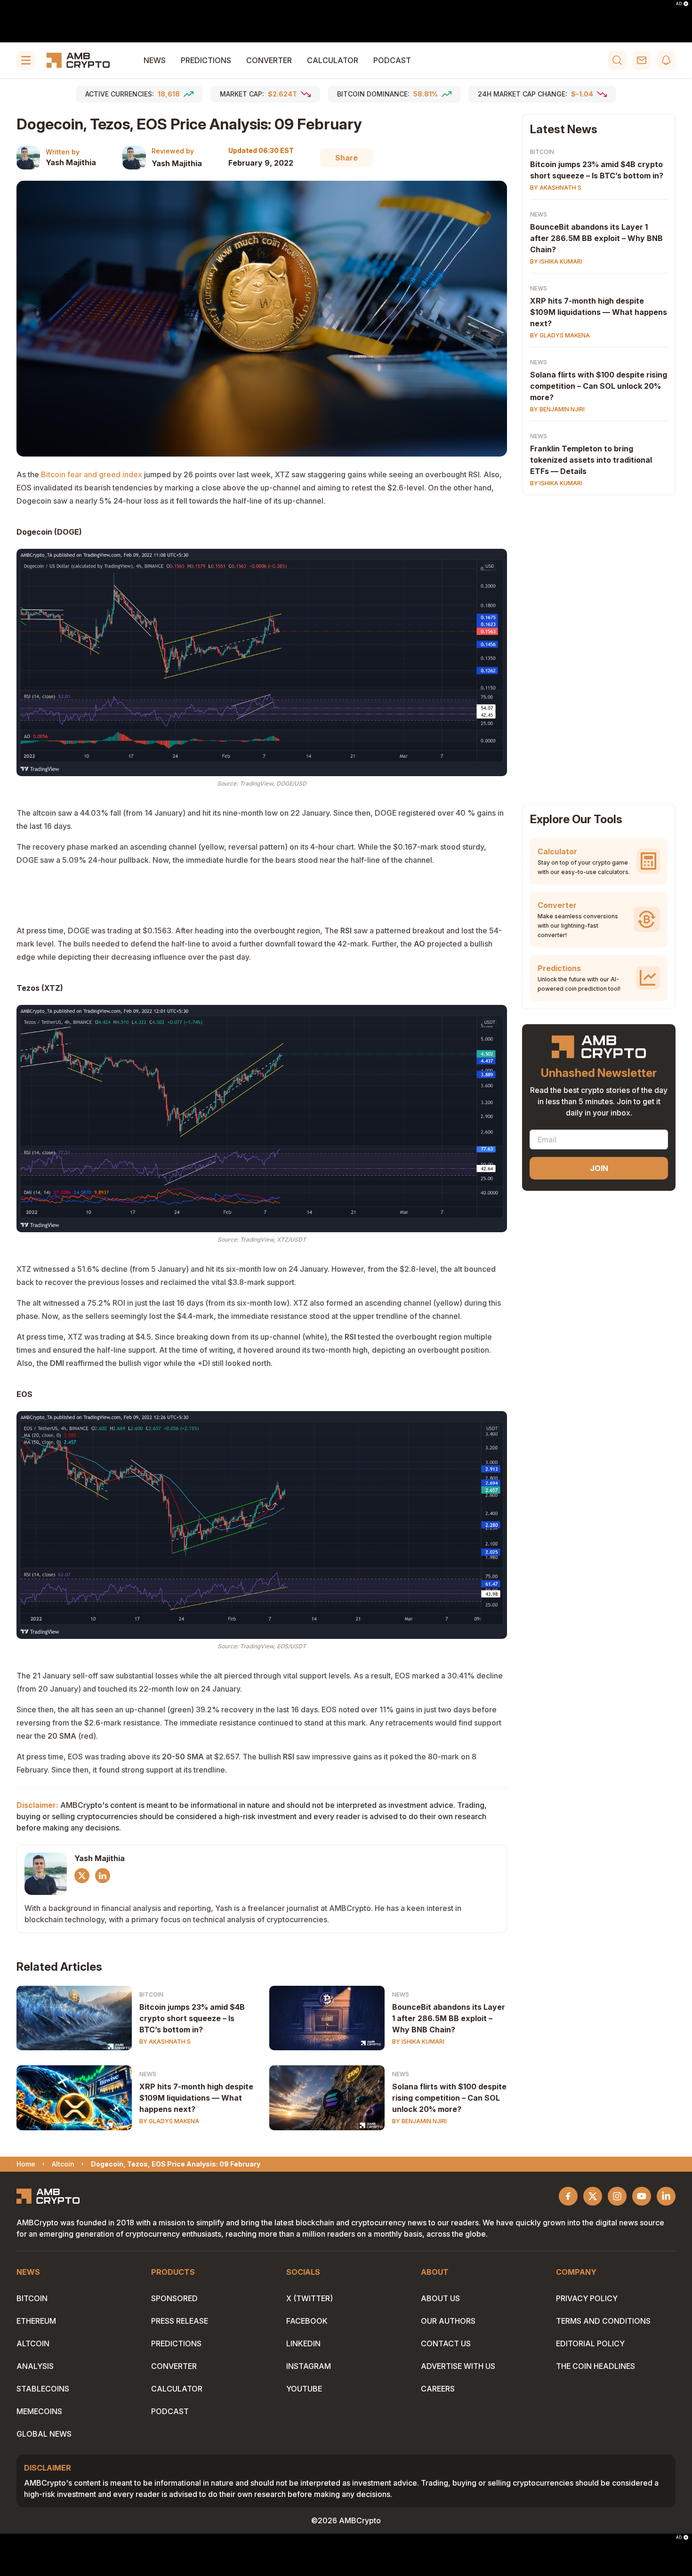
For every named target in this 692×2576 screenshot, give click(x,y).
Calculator (333, 60)
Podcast (392, 60)
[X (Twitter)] (82, 1876)
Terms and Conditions (603, 2321)
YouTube (304, 2389)
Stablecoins (43, 2389)
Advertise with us (458, 2366)
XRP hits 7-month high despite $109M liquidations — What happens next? (196, 2098)
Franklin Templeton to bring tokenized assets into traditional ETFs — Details (591, 460)
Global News (44, 2434)
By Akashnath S (165, 2042)
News (155, 60)
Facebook (307, 2321)
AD (679, 4)
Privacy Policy (587, 2298)
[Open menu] (26, 60)
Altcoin (33, 2343)
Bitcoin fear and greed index (92, 474)
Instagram (309, 2366)
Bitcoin (151, 1994)
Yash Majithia (71, 162)
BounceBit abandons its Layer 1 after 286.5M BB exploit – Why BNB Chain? (449, 2018)
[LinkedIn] (103, 1876)
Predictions (206, 60)
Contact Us (446, 2343)
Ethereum (36, 2321)
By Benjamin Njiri (419, 2121)
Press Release (180, 2321)
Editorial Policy (590, 2343)
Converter (269, 60)
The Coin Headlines (595, 2366)
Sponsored (174, 2298)
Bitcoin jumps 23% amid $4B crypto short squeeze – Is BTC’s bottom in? (192, 2018)
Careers (438, 2389)
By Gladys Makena (169, 2121)
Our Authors (448, 2321)
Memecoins (39, 2411)
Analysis (35, 2366)
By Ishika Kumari (418, 2042)
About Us (440, 2298)
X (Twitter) (310, 2298)
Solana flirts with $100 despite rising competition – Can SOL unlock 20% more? (449, 2098)
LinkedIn (303, 2343)
